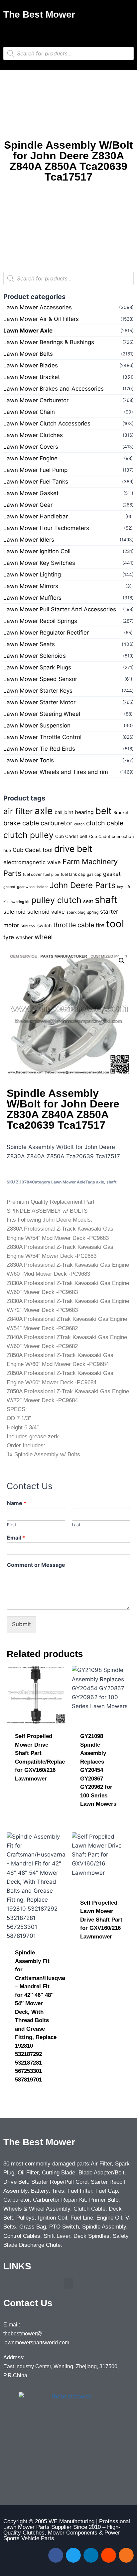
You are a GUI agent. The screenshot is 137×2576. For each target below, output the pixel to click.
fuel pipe (51, 874)
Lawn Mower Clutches (33, 435)
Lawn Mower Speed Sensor (40, 679)
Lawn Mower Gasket (31, 493)
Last (76, 1525)
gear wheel (26, 887)
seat (88, 901)
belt (104, 811)
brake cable (21, 823)
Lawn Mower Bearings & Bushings (49, 342)
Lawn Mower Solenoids (35, 656)
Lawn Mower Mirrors (31, 586)
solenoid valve (46, 912)
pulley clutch (56, 900)
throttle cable (74, 925)
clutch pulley (28, 835)
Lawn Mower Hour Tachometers (46, 528)
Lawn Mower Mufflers (32, 598)
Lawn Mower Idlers (29, 540)
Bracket (121, 813)
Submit (21, 1624)
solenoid (14, 912)
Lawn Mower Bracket (32, 377)
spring (93, 912)
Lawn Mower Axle (28, 331)
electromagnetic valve (32, 862)
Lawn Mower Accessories (38, 307)
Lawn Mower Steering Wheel (42, 714)
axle (44, 811)
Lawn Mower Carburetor (36, 400)
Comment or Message (36, 1565)
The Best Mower (39, 14)
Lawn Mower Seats (29, 644)
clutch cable (105, 823)
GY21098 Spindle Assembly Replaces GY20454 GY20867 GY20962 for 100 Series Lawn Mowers (98, 1770)
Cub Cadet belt (71, 836)
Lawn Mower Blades (31, 365)
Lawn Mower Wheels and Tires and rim (56, 772)
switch (44, 925)
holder (43, 887)
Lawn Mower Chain (29, 412)
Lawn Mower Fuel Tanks (36, 482)
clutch (79, 824)
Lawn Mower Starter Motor (39, 702)
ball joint (64, 812)
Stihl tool (28, 926)
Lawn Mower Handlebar (36, 516)
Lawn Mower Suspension (37, 725)
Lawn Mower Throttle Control (42, 737)
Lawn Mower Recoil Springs (40, 621)
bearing (84, 812)
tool (115, 924)
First (12, 1525)
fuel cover (32, 874)
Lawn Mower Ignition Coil (37, 551)
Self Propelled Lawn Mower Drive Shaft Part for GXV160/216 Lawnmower (101, 1920)
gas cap (94, 874)
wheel (44, 937)
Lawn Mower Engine (30, 458)
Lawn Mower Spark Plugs (37, 667)
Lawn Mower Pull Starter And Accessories (60, 609)
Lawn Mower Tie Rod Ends (39, 749)
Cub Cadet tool (33, 850)
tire (100, 925)
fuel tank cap (73, 874)
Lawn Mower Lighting (32, 574)
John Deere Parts (82, 885)
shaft (106, 900)
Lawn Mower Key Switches (39, 563)
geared (9, 887)
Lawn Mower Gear (28, 505)
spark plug (76, 912)
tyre (9, 937)
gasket (112, 874)
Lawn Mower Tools (29, 760)
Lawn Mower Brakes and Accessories (54, 389)
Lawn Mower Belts (28, 354)
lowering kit (20, 902)
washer (24, 937)
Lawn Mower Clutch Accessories (47, 423)
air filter (18, 811)
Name (17, 1503)
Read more (30, 1800)
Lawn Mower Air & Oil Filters (41, 319)
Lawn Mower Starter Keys (38, 691)
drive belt (73, 849)
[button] (68, 31)
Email (16, 1538)
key (120, 887)
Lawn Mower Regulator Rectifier (46, 633)
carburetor (57, 823)
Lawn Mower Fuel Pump (35, 470)
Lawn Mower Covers (31, 447)
